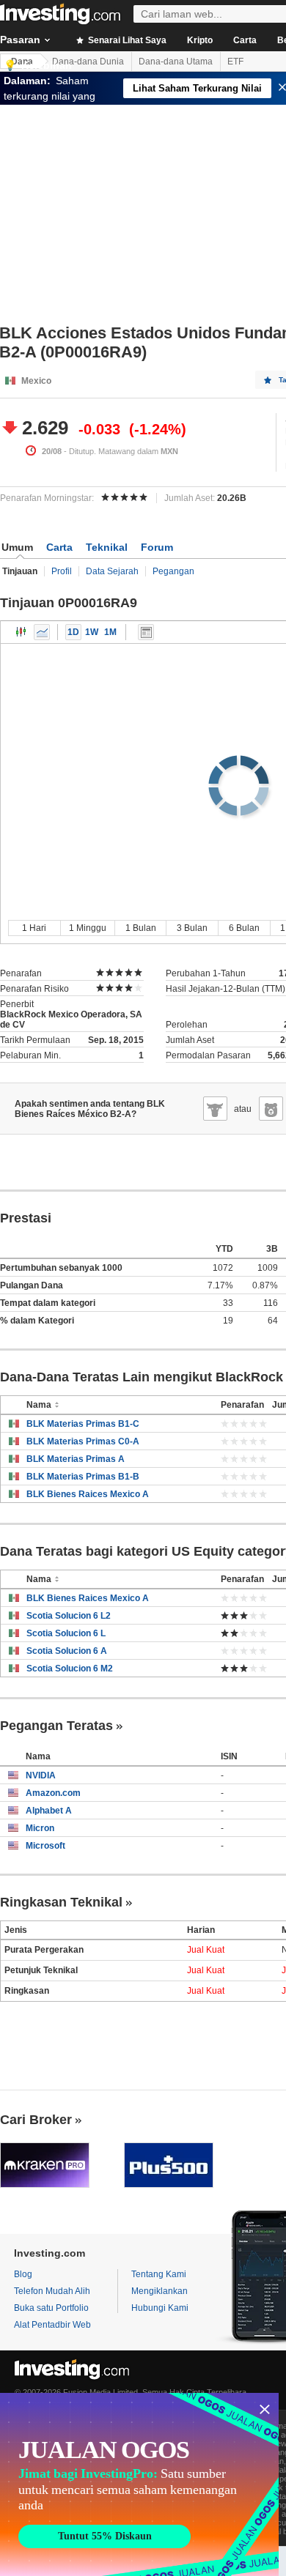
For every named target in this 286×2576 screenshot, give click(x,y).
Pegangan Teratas (56, 1726)
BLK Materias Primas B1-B (83, 1477)
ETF (235, 62)
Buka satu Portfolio (51, 2308)
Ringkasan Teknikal (61, 1902)
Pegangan (173, 571)
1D (73, 632)
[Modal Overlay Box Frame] (139, 2484)
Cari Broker (36, 2120)
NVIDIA (41, 1775)
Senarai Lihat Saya (126, 40)
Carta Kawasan (42, 632)
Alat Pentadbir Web (52, 2325)
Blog (23, 2274)
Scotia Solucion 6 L (66, 1633)
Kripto (200, 40)
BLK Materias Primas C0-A (83, 1441)
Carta (245, 40)
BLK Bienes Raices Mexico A (88, 1494)
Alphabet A (49, 1811)
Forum (157, 547)
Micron (40, 1828)
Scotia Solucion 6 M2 (70, 1669)
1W (92, 632)
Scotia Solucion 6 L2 (69, 1616)
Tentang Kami (159, 2274)
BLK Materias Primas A (76, 1459)
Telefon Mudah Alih (52, 2291)
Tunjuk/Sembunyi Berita (146, 632)
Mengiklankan (159, 2291)
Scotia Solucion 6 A (67, 1651)
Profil (62, 571)
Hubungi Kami (160, 2308)
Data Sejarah (112, 571)
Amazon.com (53, 1793)
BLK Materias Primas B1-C (83, 1424)
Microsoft (45, 1846)
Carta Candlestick (21, 632)
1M (110, 632)
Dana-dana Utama (176, 62)
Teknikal (107, 547)
